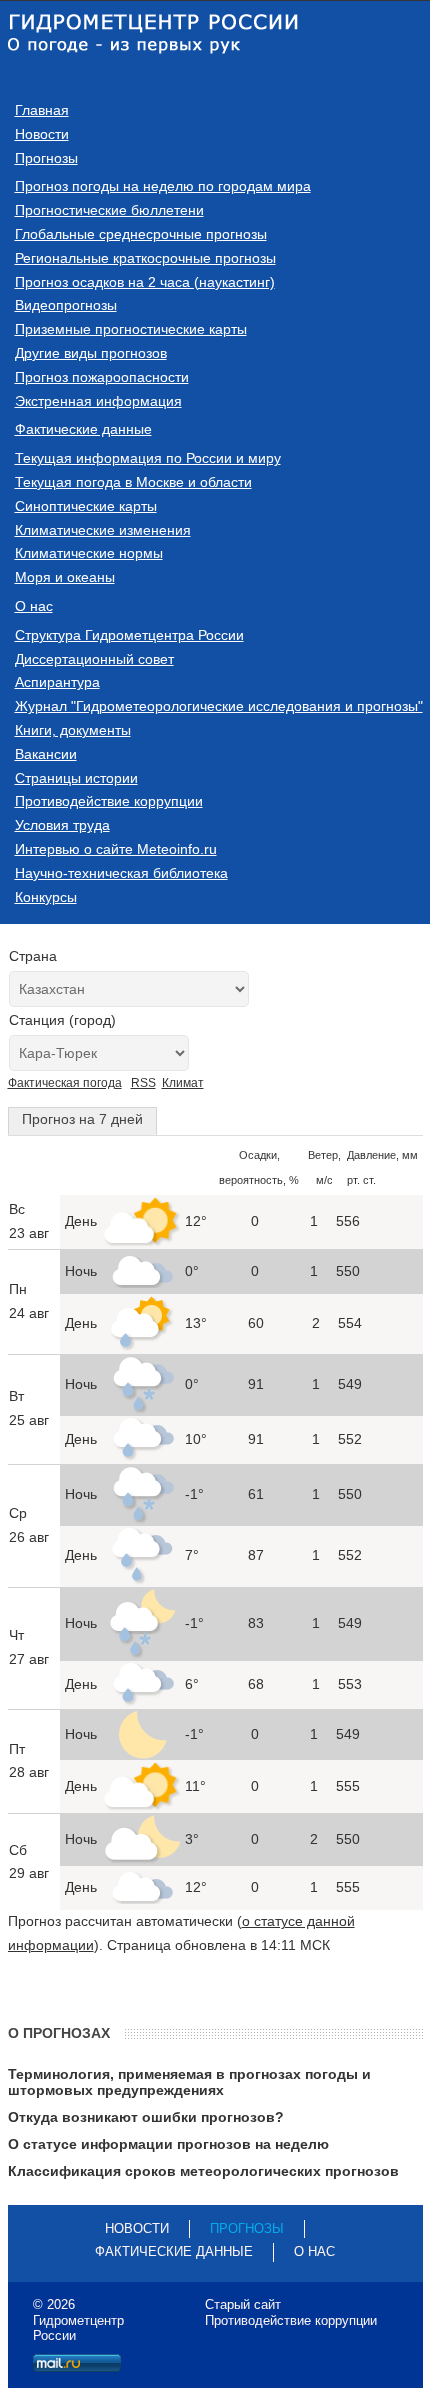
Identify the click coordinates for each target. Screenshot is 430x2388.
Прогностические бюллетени (109, 210)
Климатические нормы (89, 553)
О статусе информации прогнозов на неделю (168, 2144)
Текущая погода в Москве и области (133, 482)
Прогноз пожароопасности (102, 377)
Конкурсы (46, 897)
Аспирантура (57, 682)
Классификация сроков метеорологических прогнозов (203, 2171)
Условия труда (62, 825)
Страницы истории (76, 778)
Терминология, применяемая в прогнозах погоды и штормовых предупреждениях (189, 2082)
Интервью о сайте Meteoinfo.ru (116, 849)
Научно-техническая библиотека (121, 873)
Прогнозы (46, 158)
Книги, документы (73, 730)
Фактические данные (83, 429)
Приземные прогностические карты (131, 329)
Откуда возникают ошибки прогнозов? (146, 2117)
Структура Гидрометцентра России (129, 635)
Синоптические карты (86, 506)
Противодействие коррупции (109, 801)
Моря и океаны (65, 577)
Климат (183, 1083)
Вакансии (46, 754)
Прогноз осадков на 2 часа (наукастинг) (145, 282)
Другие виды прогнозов (91, 353)
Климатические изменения (103, 530)
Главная (42, 110)
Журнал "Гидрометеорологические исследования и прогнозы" (219, 706)
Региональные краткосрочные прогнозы (145, 258)
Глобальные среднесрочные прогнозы (141, 234)
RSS (143, 1083)
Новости (42, 134)
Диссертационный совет (94, 659)
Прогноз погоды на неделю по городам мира (163, 186)
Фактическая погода (65, 1083)
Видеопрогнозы (66, 305)
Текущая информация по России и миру (148, 458)
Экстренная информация (98, 401)
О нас (34, 606)
